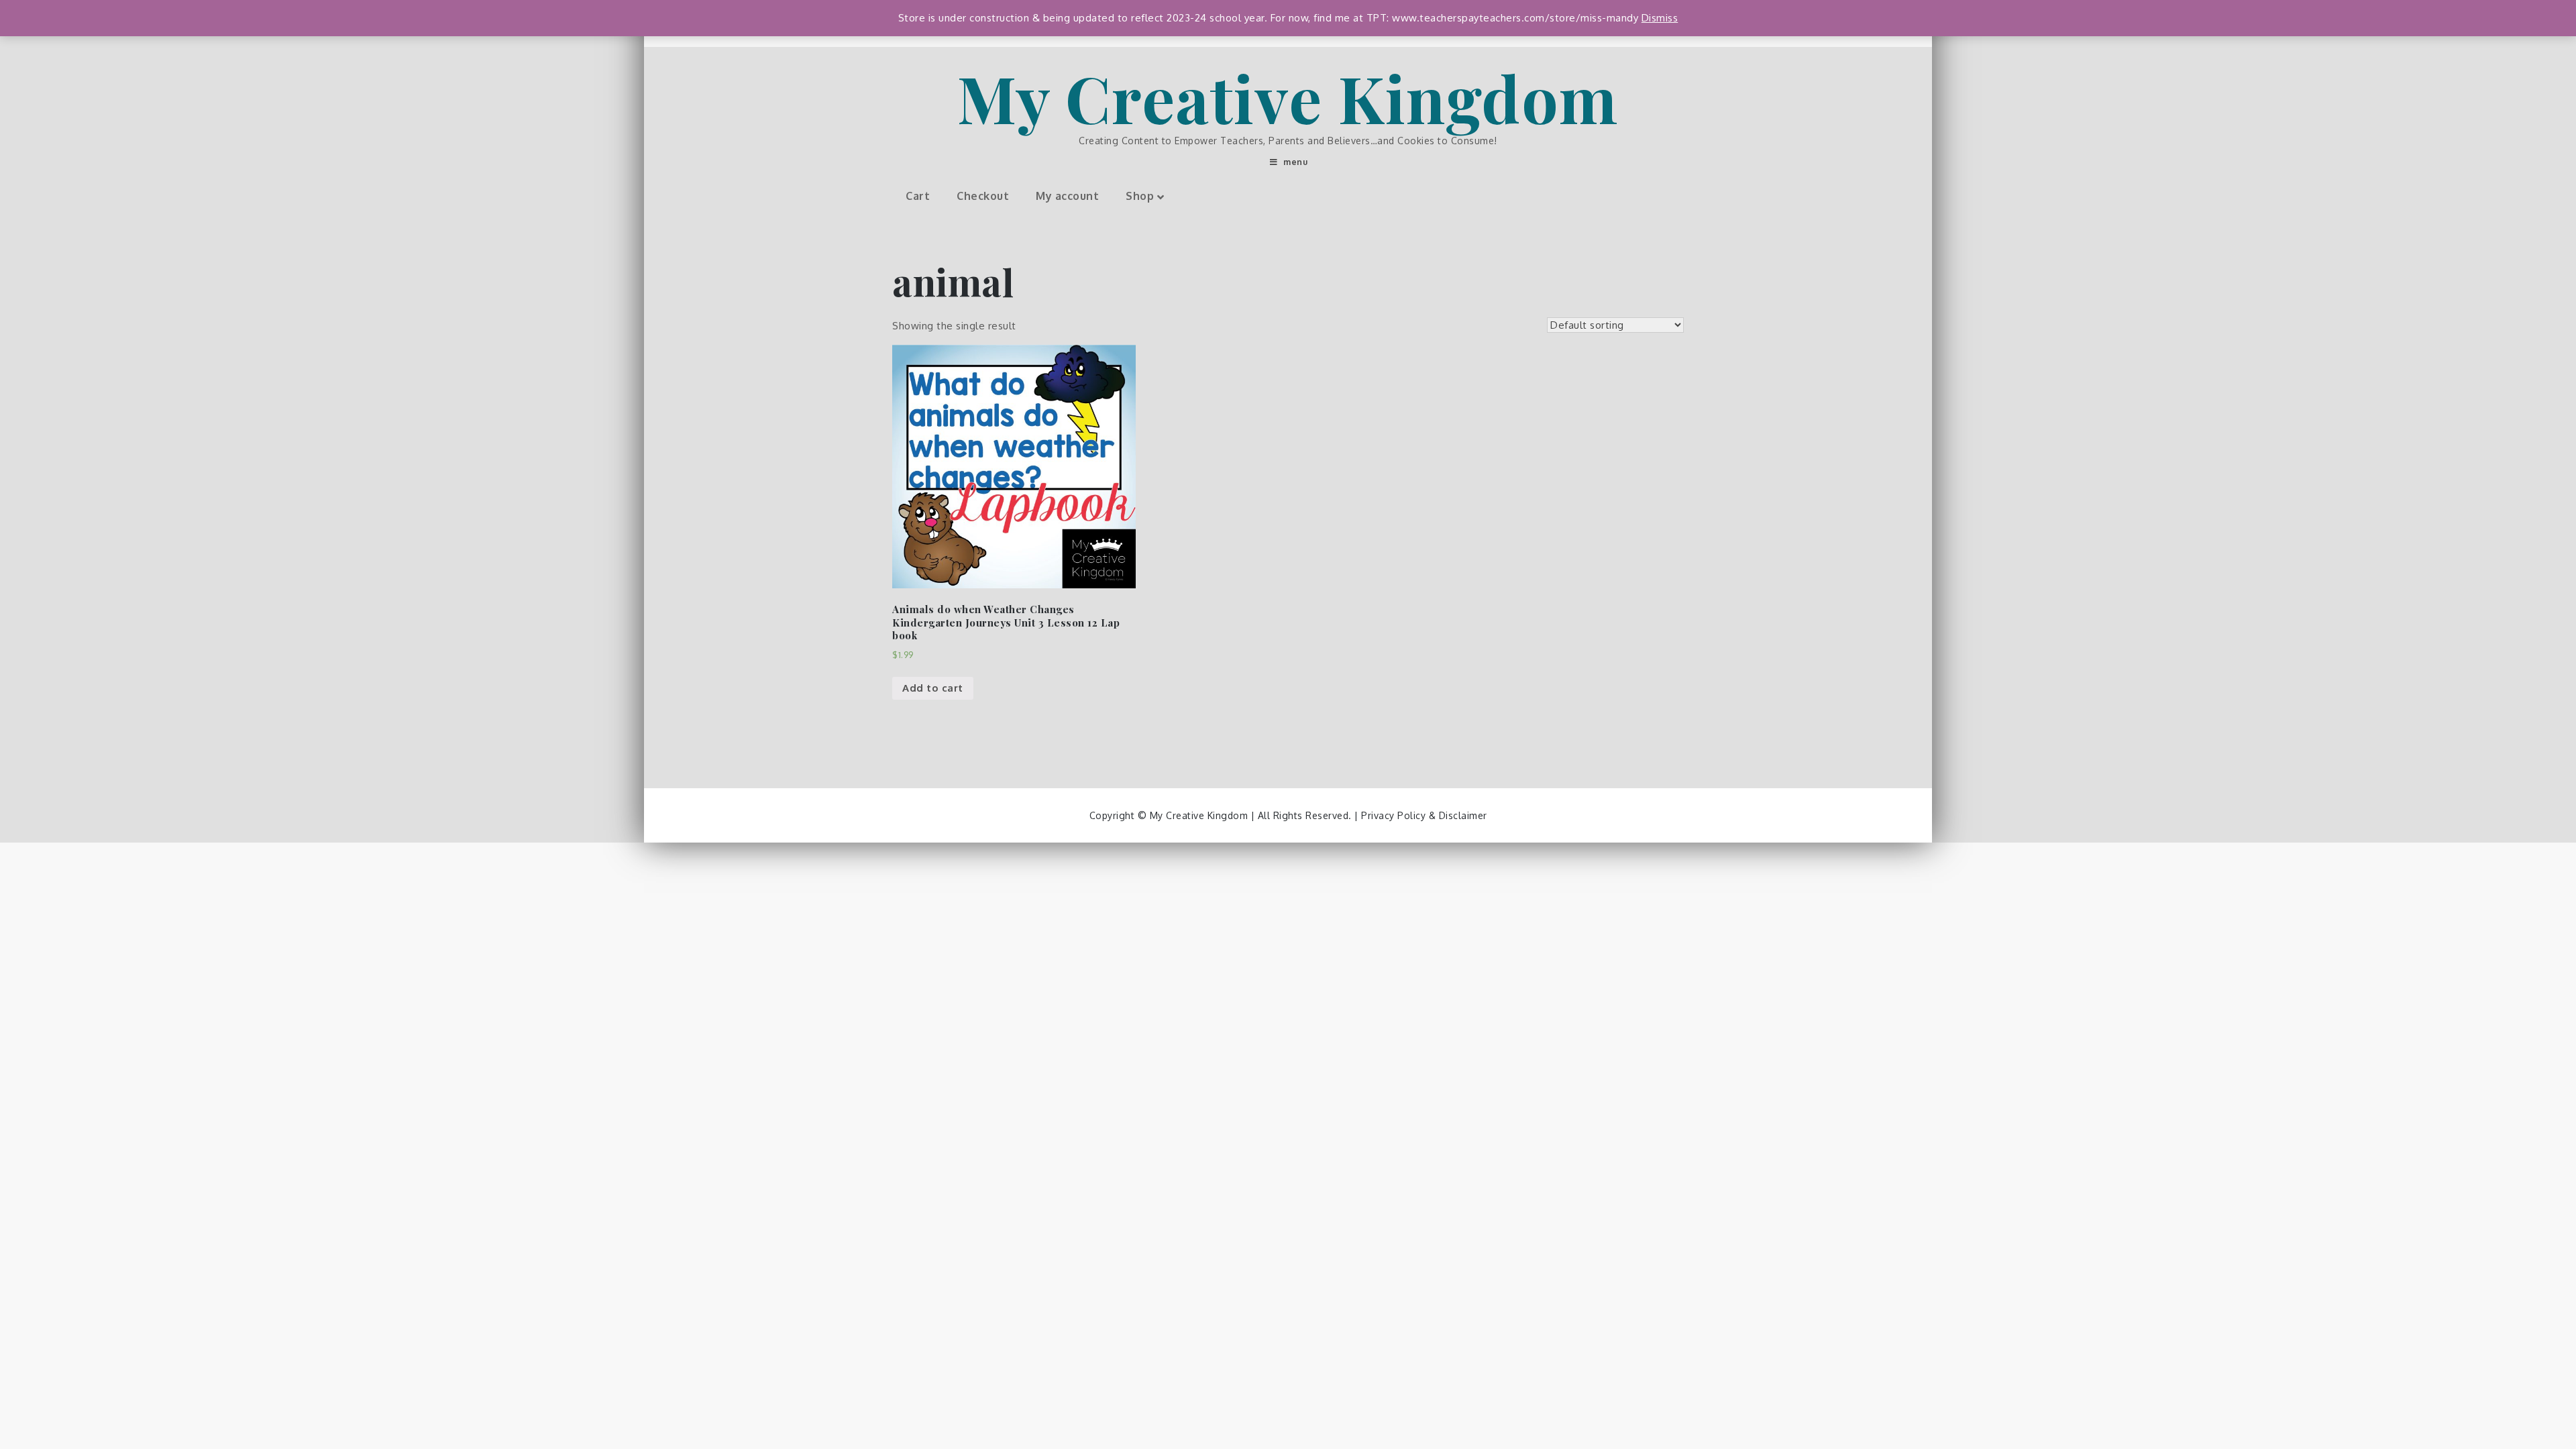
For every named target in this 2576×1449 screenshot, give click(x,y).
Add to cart (933, 688)
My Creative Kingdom (1288, 97)
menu (1295, 162)
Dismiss (1660, 18)
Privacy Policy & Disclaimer (1424, 815)
